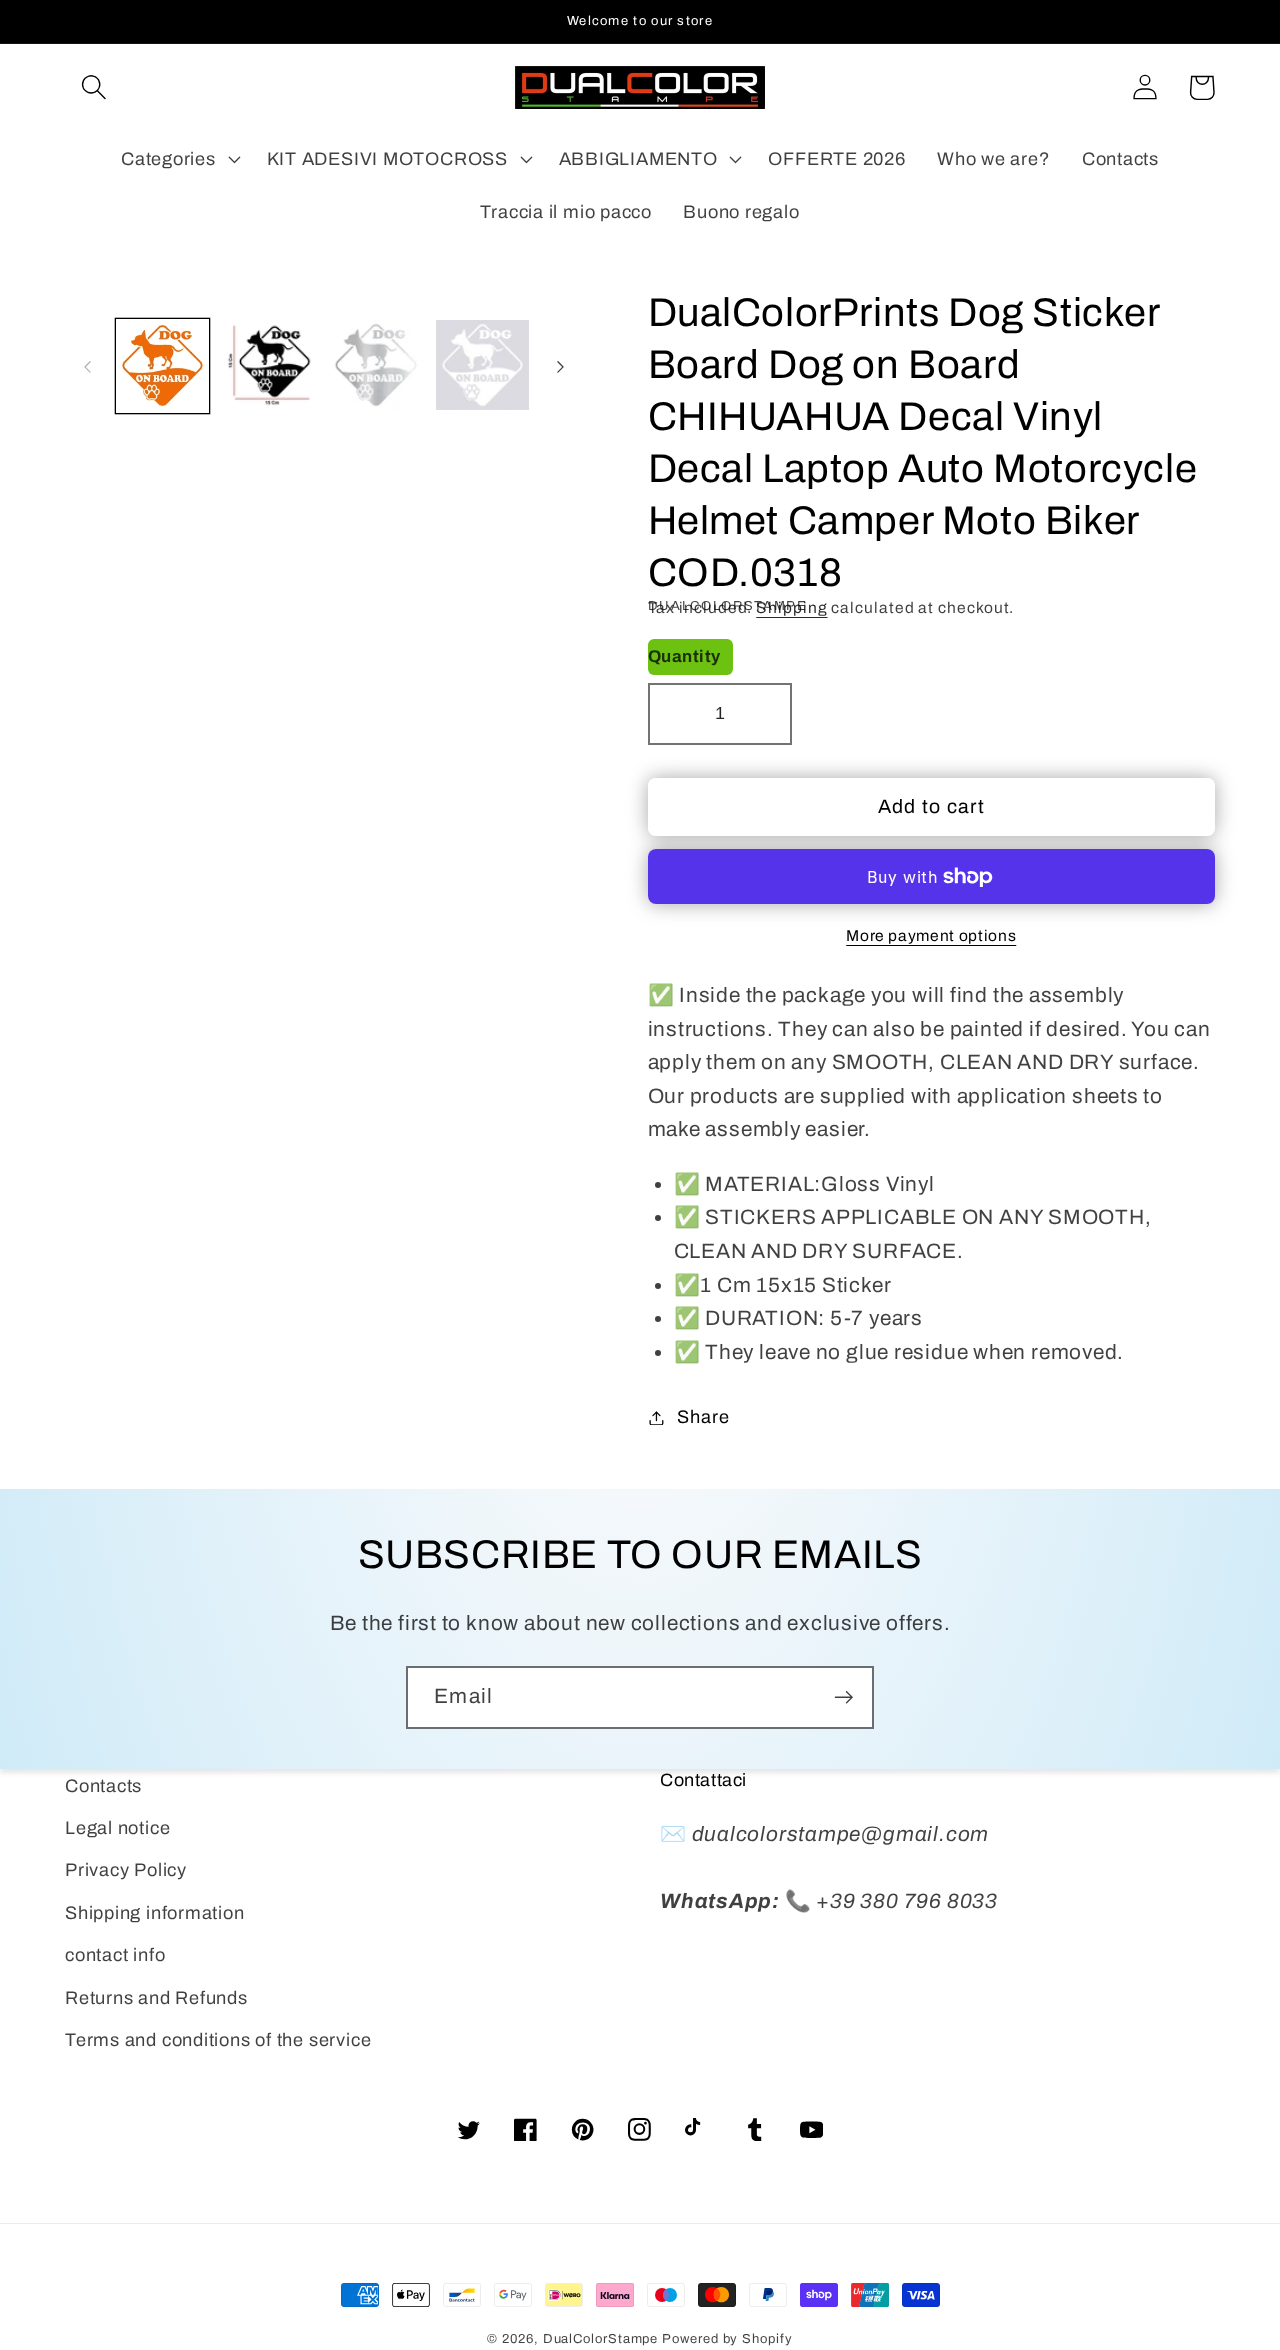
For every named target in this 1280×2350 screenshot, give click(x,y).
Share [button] (703, 1417)
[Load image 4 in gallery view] (483, 367)
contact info (115, 1955)
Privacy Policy (126, 1870)
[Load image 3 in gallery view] (376, 367)
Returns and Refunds (156, 1998)
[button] (93, 87)
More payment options (931, 935)
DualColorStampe (601, 2339)
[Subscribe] (843, 1697)
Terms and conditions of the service (218, 2040)
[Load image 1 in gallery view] (163, 367)
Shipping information (155, 1913)
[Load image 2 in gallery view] (269, 367)
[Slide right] (561, 367)
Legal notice (117, 1828)
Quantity (684, 656)
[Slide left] (87, 367)
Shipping (791, 607)
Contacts (103, 1786)
